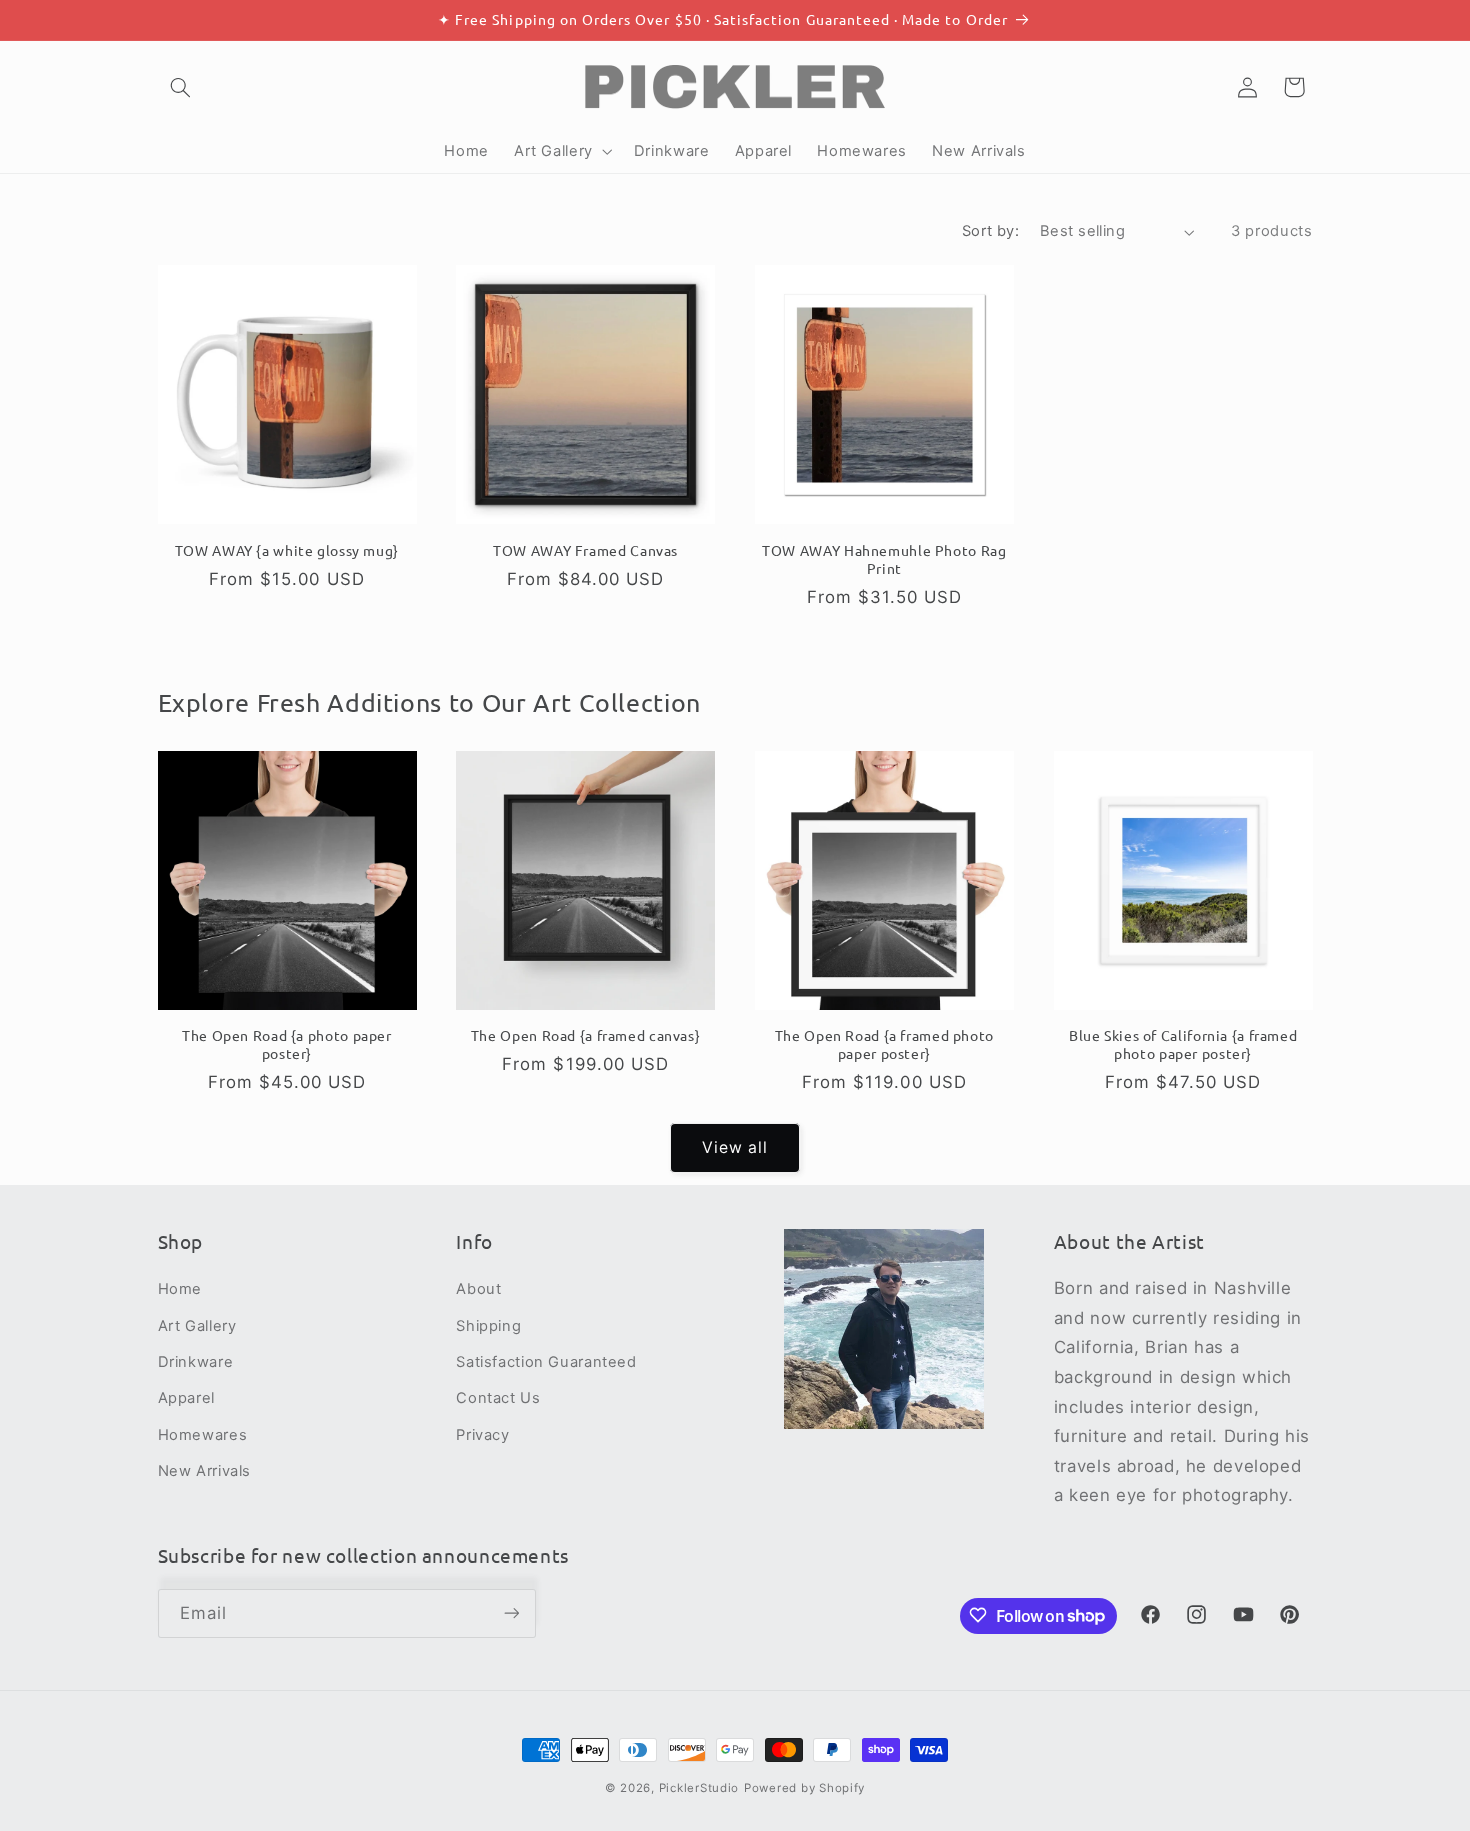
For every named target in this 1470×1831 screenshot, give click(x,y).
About (478, 1289)
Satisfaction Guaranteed (546, 1362)
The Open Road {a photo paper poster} (287, 1045)
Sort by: (990, 231)
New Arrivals (205, 1471)
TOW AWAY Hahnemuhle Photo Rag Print (884, 558)
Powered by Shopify (804, 1788)
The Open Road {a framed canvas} (586, 1036)
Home (180, 1289)
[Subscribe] (511, 1612)
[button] (181, 87)
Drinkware (196, 1362)
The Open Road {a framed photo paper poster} (884, 1045)
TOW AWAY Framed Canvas (585, 549)
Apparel (186, 1399)
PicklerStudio (699, 1788)
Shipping (488, 1326)
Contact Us (498, 1399)
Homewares (203, 1435)
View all (735, 1147)
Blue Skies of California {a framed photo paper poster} (1183, 1045)
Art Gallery (197, 1326)
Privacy (482, 1435)
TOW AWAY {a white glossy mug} (287, 549)
